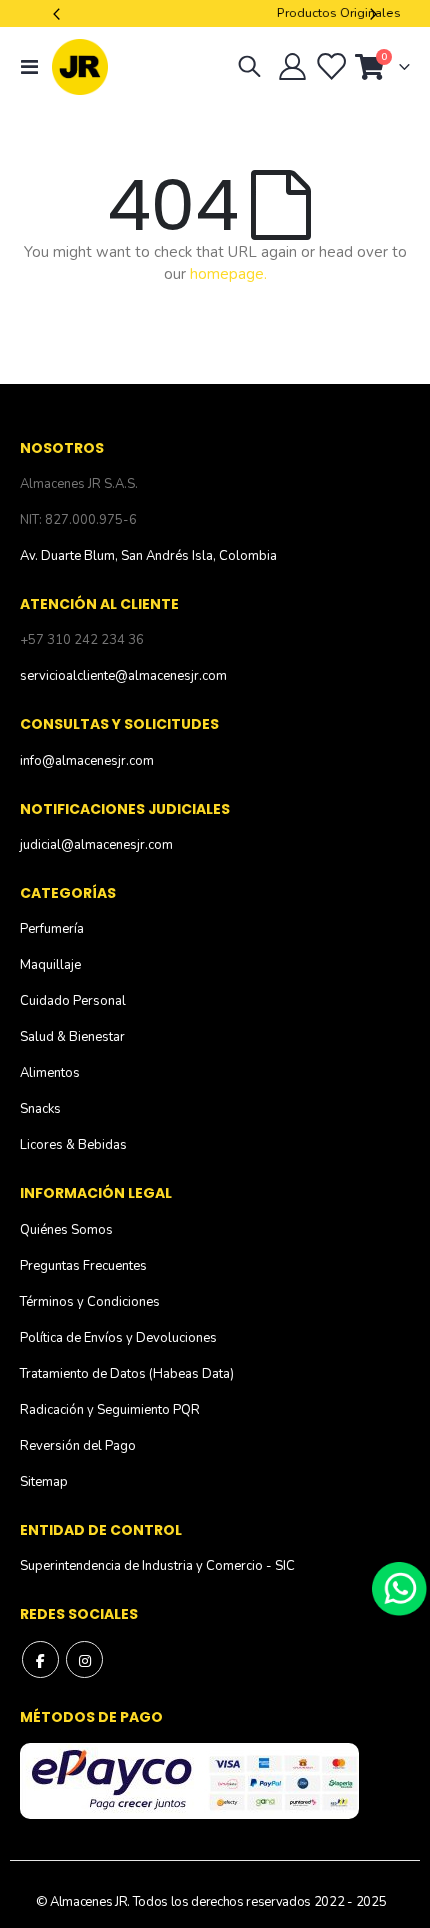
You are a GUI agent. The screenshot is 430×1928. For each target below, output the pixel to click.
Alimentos (50, 1073)
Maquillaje (50, 965)
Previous (59, 13)
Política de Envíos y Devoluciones (118, 1338)
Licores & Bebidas (73, 1145)
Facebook (40, 1659)
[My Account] (293, 67)
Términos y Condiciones (90, 1302)
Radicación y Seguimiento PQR (110, 1410)
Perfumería (52, 929)
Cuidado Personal (73, 1001)
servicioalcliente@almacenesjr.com (123, 676)
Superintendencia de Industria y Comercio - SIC (157, 1566)
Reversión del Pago (78, 1446)
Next (371, 13)
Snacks (40, 1109)
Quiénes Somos (66, 1230)
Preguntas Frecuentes (83, 1266)
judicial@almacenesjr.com (96, 845)
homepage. (228, 274)
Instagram (84, 1659)
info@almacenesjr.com (87, 761)
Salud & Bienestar (72, 1037)
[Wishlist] (330, 67)
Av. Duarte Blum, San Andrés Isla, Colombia (148, 556)
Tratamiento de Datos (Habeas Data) (127, 1374)
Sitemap (44, 1482)
